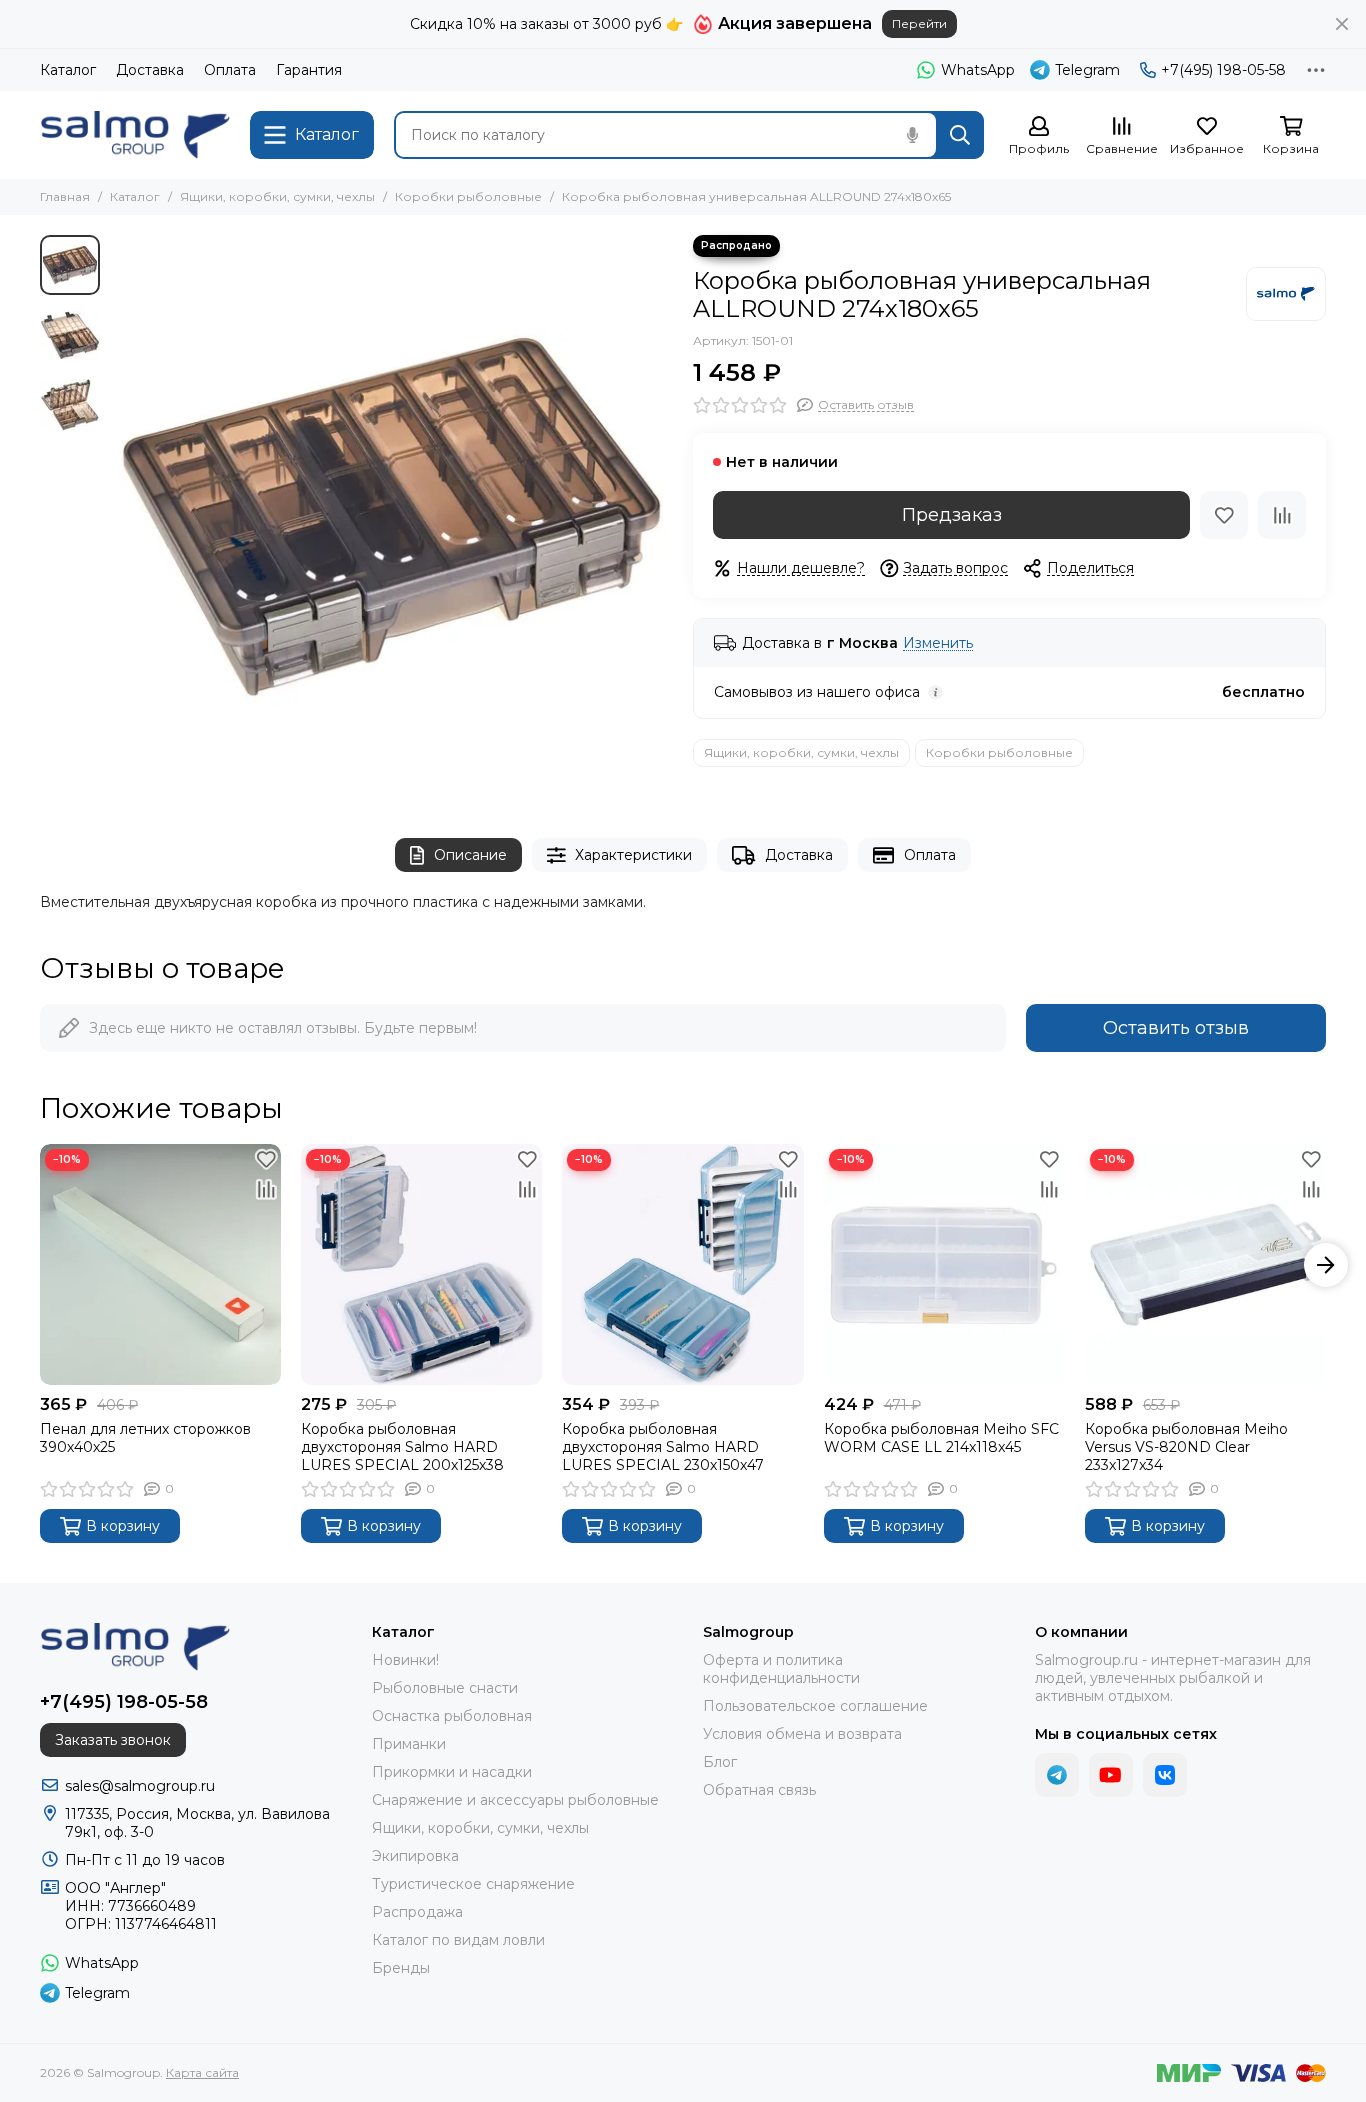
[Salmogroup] (135, 135)
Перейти (919, 23)
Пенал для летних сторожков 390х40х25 (145, 1438)
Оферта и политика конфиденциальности (781, 1669)
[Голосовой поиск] (912, 135)
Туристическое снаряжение (473, 1884)
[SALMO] (1286, 294)
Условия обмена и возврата (802, 1734)
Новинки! (405, 1660)
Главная (65, 196)
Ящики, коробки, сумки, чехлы (277, 196)
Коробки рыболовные (468, 196)
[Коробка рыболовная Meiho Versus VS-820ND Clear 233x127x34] (1205, 1264)
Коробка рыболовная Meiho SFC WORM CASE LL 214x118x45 (941, 1438)
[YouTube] (1111, 1775)
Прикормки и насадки (452, 1772)
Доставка (150, 70)
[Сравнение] (1282, 515)
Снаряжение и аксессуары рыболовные (515, 1800)
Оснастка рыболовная (452, 1716)
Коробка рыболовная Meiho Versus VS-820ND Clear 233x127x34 (1186, 1447)
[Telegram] (1057, 1775)
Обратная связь (759, 1790)
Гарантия (309, 70)
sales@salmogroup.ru (140, 1786)
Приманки (409, 1744)
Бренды (401, 1968)
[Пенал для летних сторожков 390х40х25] (160, 1264)
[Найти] (960, 135)
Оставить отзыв (1176, 1028)
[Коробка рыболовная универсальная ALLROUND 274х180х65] (391, 516)
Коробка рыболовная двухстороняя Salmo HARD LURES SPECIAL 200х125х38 (402, 1447)
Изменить (938, 643)
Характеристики (633, 855)
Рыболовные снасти (445, 1688)
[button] (120, 517)
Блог (720, 1762)
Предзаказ (952, 515)
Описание (470, 855)
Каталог (68, 70)
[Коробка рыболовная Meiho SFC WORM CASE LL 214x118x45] (944, 1264)
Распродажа (417, 1912)
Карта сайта (202, 2072)
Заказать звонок (113, 1740)
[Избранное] (1224, 515)
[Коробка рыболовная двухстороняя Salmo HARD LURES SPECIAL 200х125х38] (421, 1264)
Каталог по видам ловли (458, 1940)
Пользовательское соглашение (815, 1706)
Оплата (230, 70)
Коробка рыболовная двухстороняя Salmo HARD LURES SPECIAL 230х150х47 (663, 1447)
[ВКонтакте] (1165, 1775)
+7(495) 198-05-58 (1223, 70)
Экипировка (415, 1856)
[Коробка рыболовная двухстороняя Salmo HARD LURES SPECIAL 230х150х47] (682, 1264)
